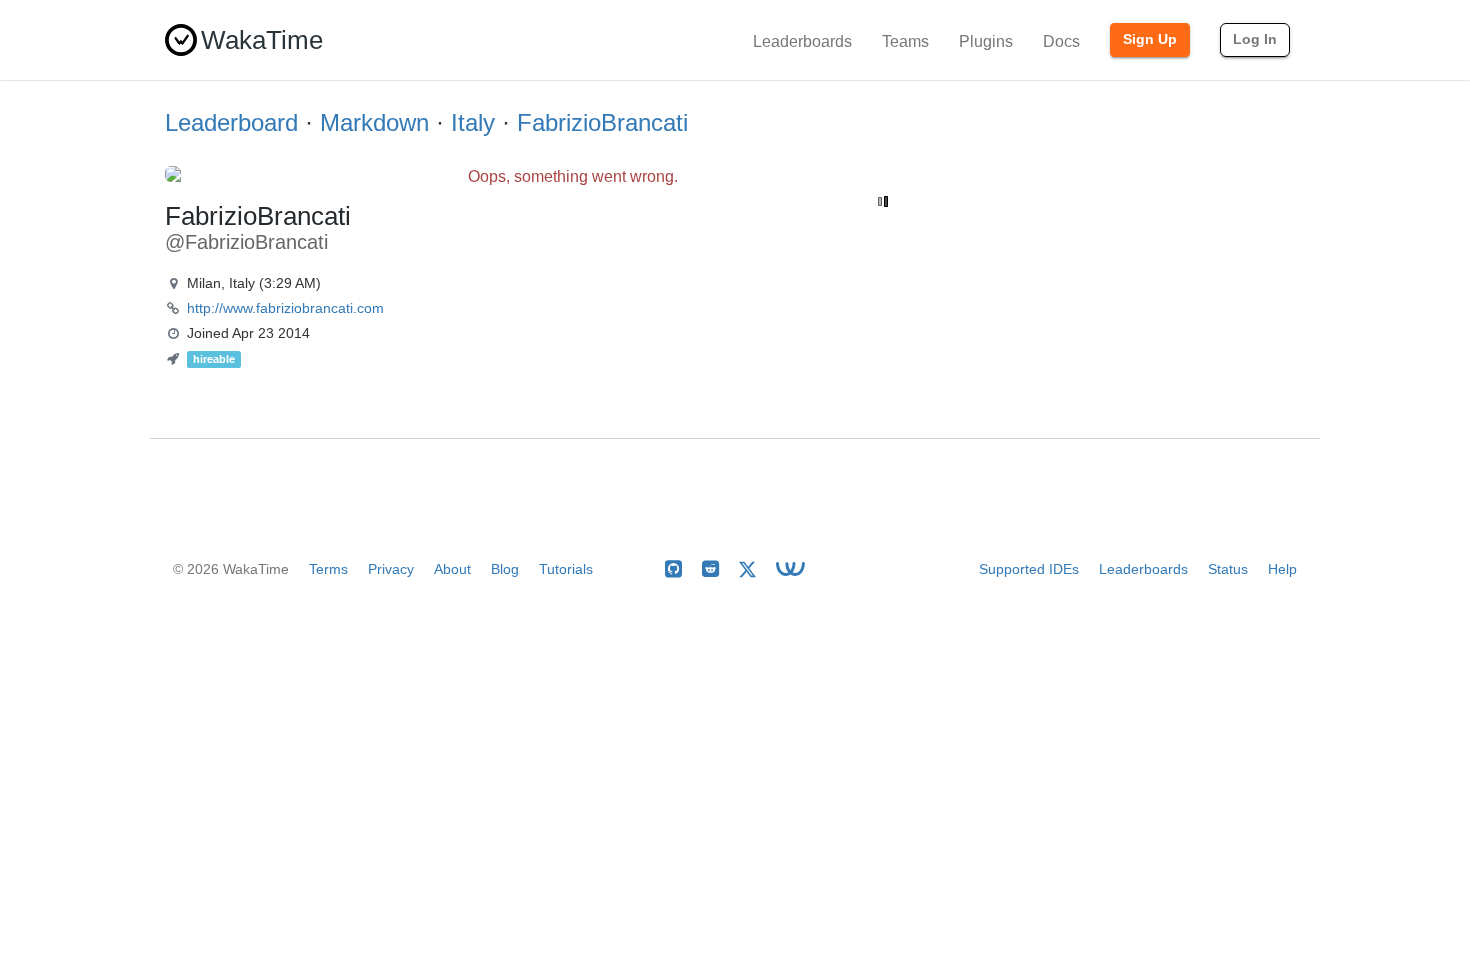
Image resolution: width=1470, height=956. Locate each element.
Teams (905, 41)
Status (1228, 569)
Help (1282, 569)
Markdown (374, 122)
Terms (328, 569)
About (452, 569)
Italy (473, 122)
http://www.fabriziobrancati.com (285, 308)
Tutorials (566, 569)
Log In (1255, 39)
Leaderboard (231, 122)
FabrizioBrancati (602, 122)
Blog (505, 569)
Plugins (986, 41)
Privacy (391, 569)
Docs (1061, 41)
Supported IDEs (1029, 569)
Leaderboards (802, 41)
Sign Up (1150, 39)
